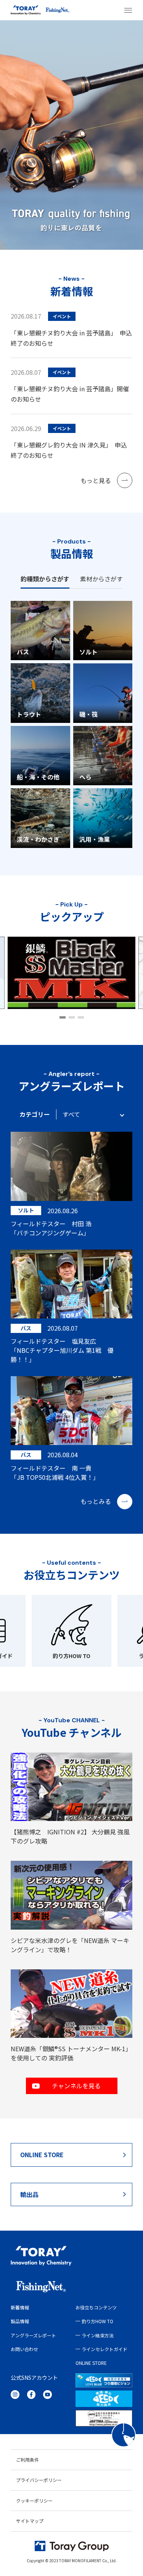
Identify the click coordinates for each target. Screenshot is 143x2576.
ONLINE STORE (42, 2155)
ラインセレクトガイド (104, 2349)
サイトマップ (30, 2521)
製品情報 (20, 2321)
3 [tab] (81, 1017)
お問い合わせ (24, 2349)
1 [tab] (63, 1017)
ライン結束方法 (98, 2335)
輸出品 (29, 2194)
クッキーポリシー (34, 2500)
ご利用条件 (27, 2460)
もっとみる (96, 1501)
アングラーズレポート (33, 2335)
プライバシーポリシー (39, 2480)
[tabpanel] (71, 973)
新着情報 (20, 2307)
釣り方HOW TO (71, 1656)
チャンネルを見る (76, 2086)
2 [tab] (72, 1017)
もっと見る (96, 480)
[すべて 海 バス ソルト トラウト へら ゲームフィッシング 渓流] (90, 1114)
